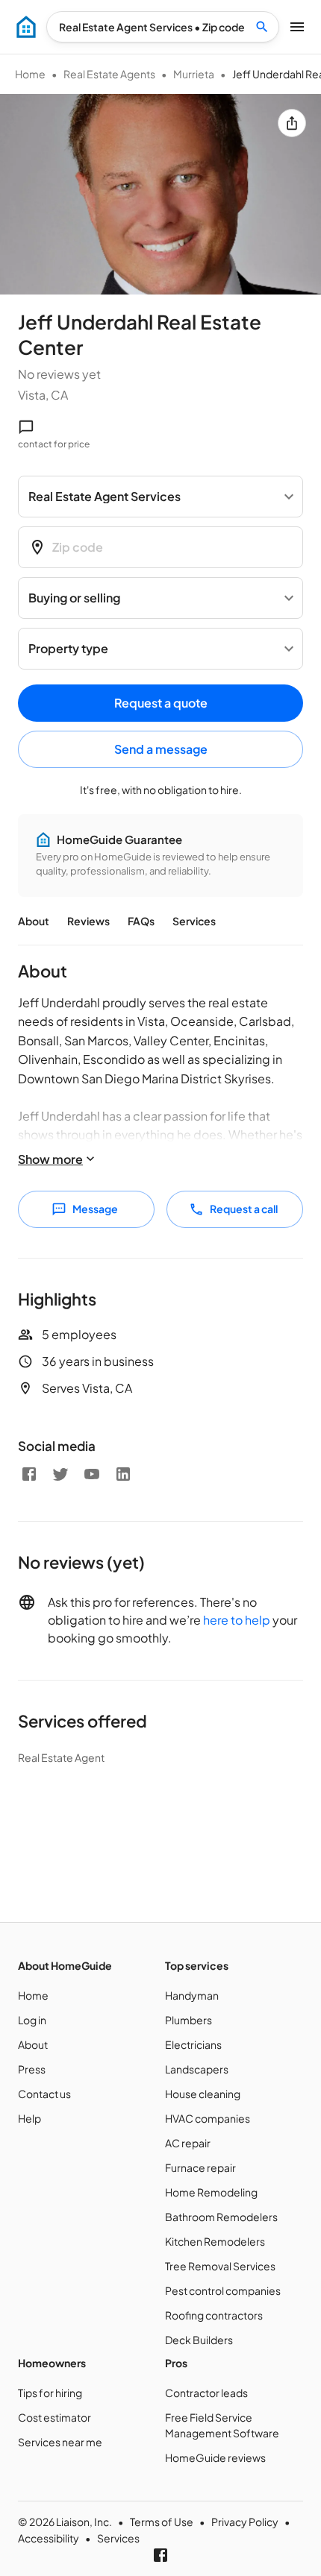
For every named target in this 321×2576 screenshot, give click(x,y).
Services (194, 921)
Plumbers (188, 2020)
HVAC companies (208, 2118)
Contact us (44, 2094)
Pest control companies (223, 2290)
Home (30, 74)
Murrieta (194, 74)
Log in (32, 2020)
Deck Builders (199, 2340)
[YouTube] (92, 1474)
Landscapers (197, 2069)
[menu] (26, 27)
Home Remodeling (211, 2192)
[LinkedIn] (123, 1474)
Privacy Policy (245, 2522)
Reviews (88, 921)
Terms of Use (162, 2522)
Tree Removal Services (220, 2266)
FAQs (141, 921)
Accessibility (49, 2538)
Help (29, 2118)
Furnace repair (200, 2167)
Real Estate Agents (109, 74)
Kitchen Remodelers (215, 2241)
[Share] (292, 123)
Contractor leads (206, 2393)
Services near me (60, 2442)
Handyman (192, 1995)
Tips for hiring (50, 2393)
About (34, 921)
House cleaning (203, 2094)
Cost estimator (54, 2417)
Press (32, 2069)
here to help (237, 1620)
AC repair (188, 2143)
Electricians (193, 2044)
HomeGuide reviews (215, 2457)
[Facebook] (29, 1474)
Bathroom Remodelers (221, 2217)
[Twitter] (60, 1474)
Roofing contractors (214, 2315)
